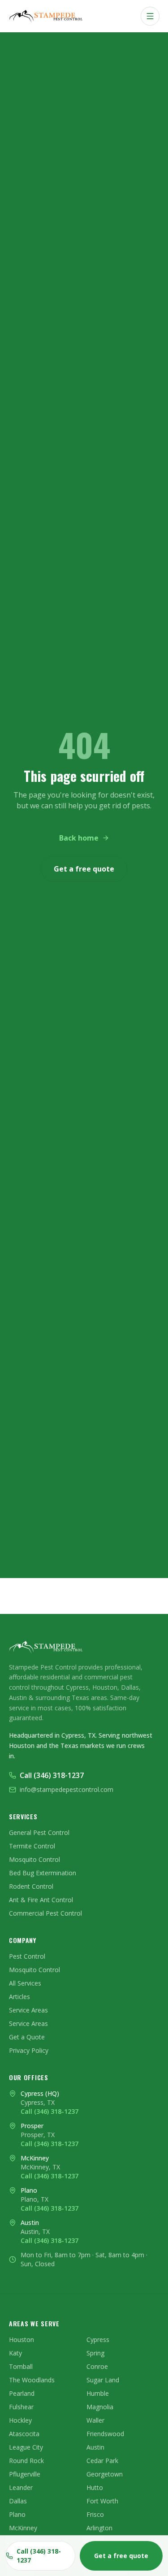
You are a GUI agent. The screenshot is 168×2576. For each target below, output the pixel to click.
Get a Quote (27, 2037)
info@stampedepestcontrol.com (67, 1789)
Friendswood (105, 2434)
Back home (79, 838)
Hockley (20, 2420)
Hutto (95, 2487)
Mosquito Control (34, 1859)
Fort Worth (102, 2501)
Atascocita (24, 2434)
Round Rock (26, 2461)
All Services (25, 1983)
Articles (19, 1997)
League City (26, 2447)
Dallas (18, 2501)
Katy (15, 2353)
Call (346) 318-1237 (52, 1775)
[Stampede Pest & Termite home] (47, 16)
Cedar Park (102, 2461)
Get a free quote (84, 869)
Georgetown (105, 2474)
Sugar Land (103, 2380)
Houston (22, 2340)
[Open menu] (150, 16)
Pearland (22, 2393)
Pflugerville (25, 2474)
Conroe (97, 2366)
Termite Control (32, 1846)
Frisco (95, 2514)
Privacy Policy (29, 2050)
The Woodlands (32, 2380)
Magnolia (100, 2407)
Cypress (98, 2340)
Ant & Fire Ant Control (41, 1900)
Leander (21, 2487)
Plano (17, 2514)
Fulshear (21, 2407)
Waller (95, 2420)
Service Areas (28, 2010)
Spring (95, 2353)
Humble (98, 2393)
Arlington (99, 2528)
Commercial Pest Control (45, 1913)
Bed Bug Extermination (43, 1873)
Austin (95, 2447)
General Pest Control (39, 1832)
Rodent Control (31, 1886)
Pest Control (27, 1956)
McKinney (23, 2528)
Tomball (21, 2366)
